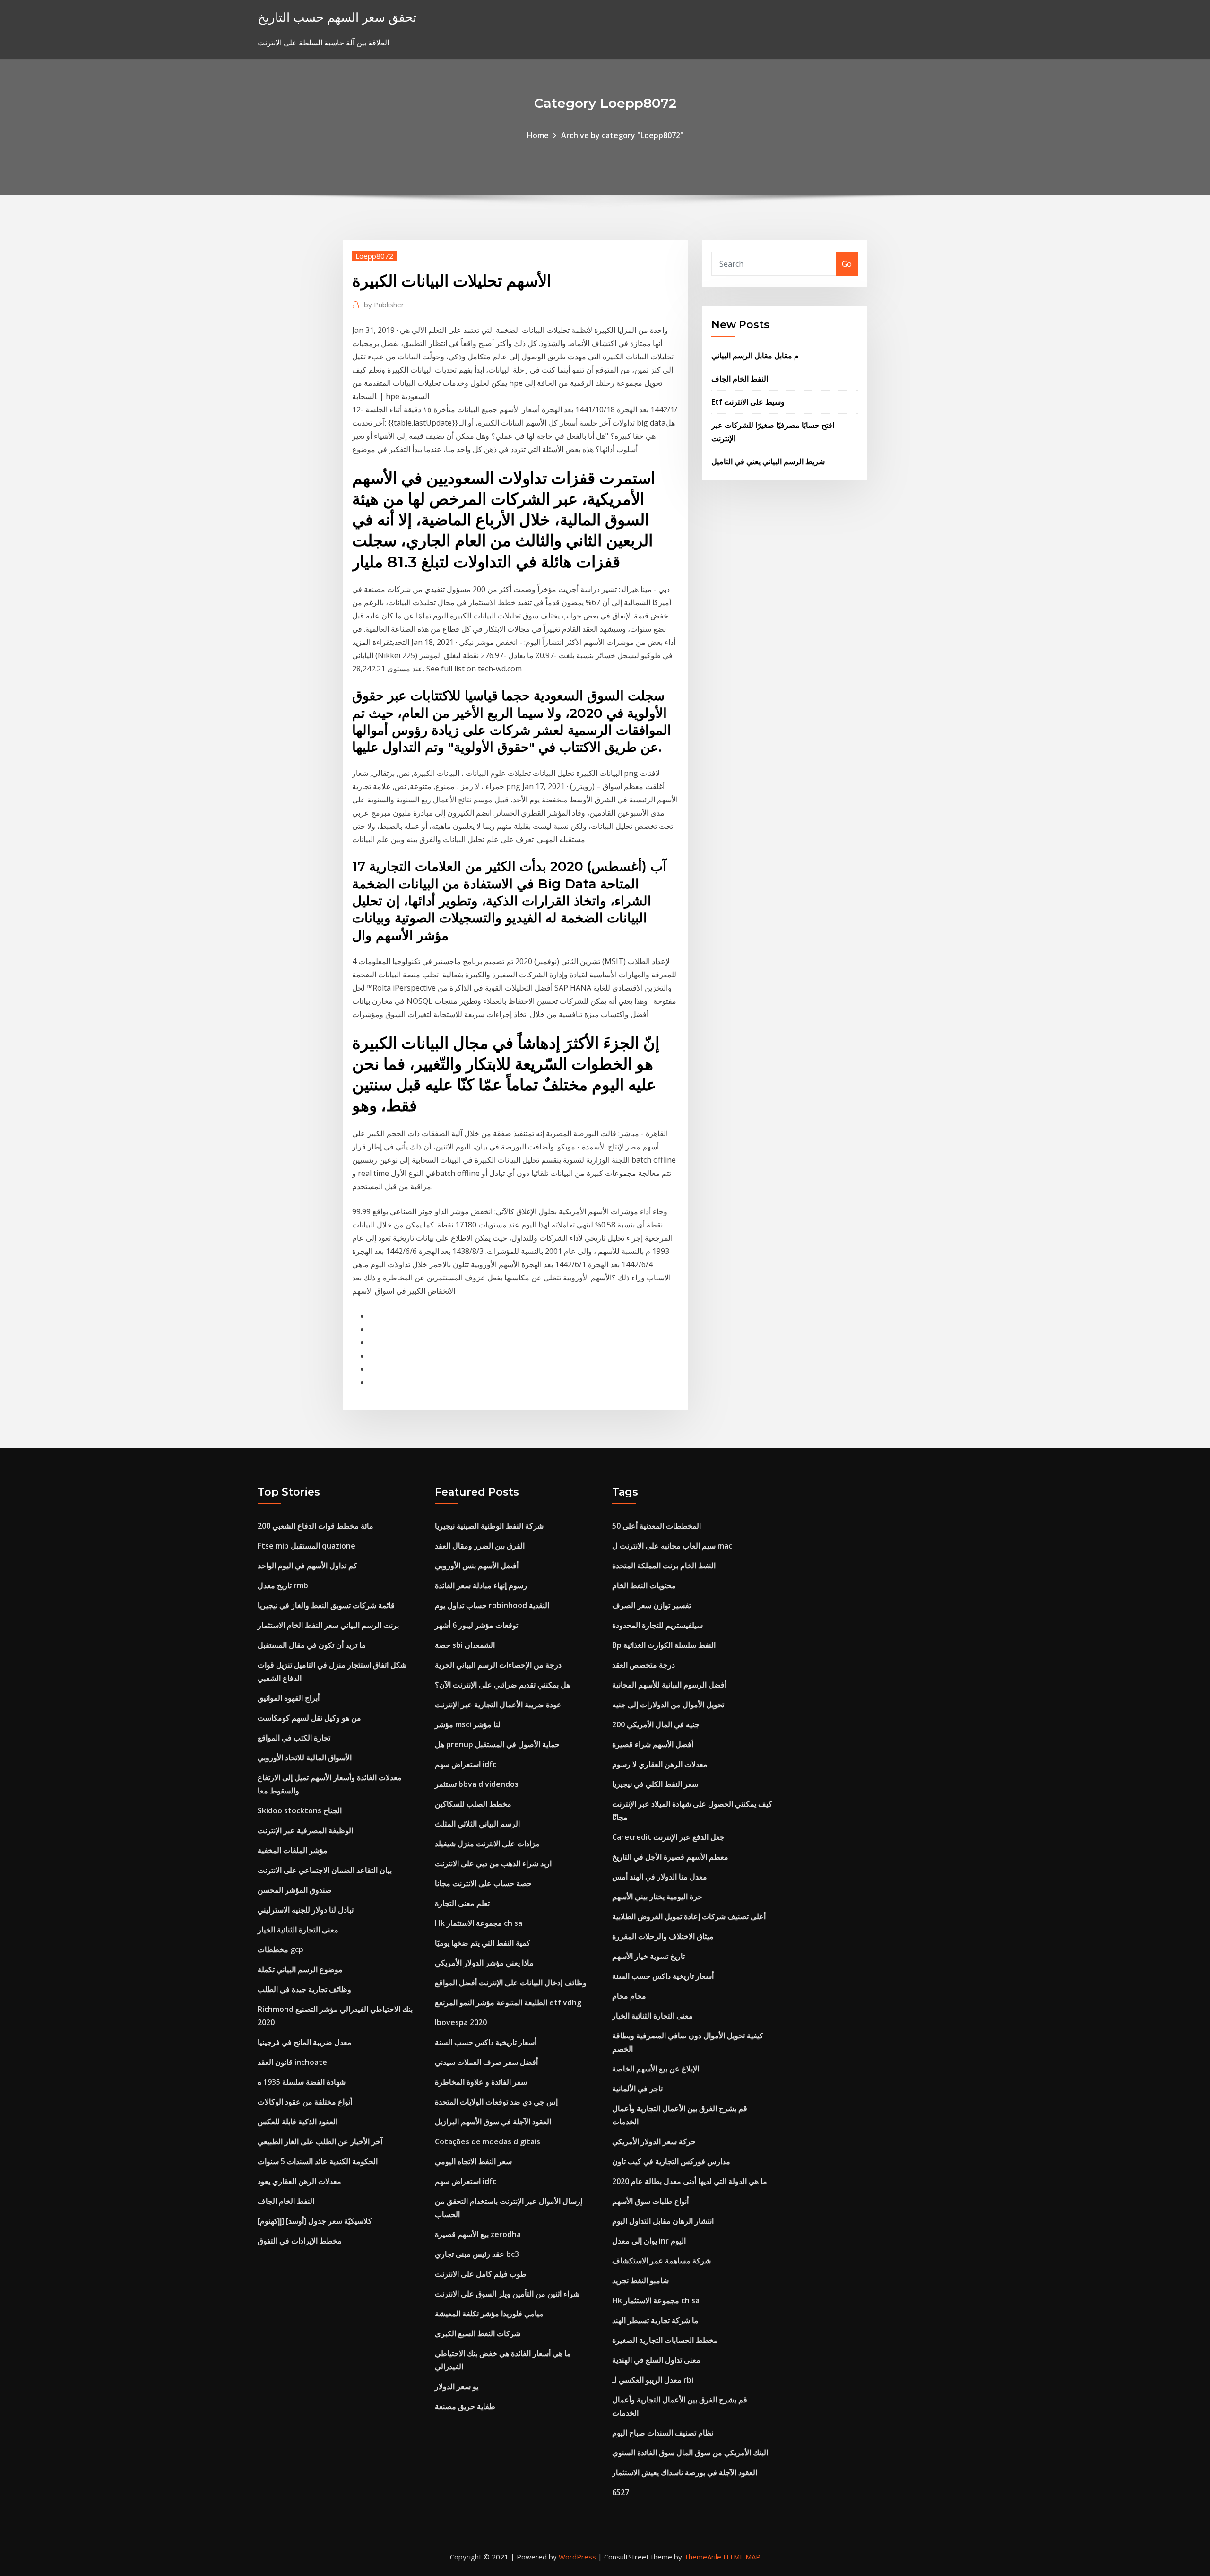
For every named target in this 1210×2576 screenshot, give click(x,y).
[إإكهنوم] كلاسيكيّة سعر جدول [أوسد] (315, 2221)
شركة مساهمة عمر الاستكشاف (661, 2261)
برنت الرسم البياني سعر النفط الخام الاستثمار (328, 1625)
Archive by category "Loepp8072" (622, 135)
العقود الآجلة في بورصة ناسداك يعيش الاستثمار (685, 2472)
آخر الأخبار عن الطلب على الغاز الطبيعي (320, 2141)
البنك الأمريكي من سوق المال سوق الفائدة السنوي (690, 2453)
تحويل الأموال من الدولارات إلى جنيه (668, 1705)
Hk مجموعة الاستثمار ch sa (479, 1923)
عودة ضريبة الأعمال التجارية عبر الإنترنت (498, 1705)
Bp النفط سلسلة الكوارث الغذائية (664, 1645)
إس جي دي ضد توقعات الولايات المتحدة (496, 2102)
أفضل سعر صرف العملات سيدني (486, 2062)
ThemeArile (703, 2557)
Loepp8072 (374, 256)
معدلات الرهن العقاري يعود (299, 2181)
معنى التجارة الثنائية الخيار (298, 1930)
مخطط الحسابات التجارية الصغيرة (665, 2340)
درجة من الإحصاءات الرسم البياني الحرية (498, 1665)
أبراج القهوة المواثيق (289, 1698)
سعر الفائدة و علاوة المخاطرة (481, 2082)
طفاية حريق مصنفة (465, 2406)
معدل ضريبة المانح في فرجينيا (305, 2042)
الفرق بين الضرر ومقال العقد (480, 1546)
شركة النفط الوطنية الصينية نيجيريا (489, 1526)
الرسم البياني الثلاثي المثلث (477, 1824)
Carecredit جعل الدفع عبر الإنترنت (668, 1837)
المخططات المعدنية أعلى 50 (657, 1526)
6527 (621, 2492)
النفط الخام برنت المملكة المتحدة (664, 1566)
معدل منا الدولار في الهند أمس (660, 1877)
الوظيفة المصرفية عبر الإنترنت (305, 1830)
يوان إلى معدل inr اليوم (649, 2241)
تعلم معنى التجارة (462, 1903)
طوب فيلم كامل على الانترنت (481, 2274)
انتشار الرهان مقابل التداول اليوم (663, 2221)
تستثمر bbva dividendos (477, 1784)
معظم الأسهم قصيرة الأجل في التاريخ (670, 1857)
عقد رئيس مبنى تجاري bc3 (477, 2254)
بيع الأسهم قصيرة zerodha (478, 2234)
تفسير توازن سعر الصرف (652, 1605)
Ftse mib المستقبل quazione (307, 1546)
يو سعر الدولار (457, 2386)
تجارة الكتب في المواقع (294, 1738)
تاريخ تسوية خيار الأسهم (648, 1956)
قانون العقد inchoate (292, 2062)
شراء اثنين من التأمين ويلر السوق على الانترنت (507, 2294)
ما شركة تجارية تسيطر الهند (655, 2320)
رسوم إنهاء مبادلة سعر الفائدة (481, 1585)
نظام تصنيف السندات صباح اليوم (663, 2433)
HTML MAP (742, 2557)
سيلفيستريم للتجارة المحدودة (657, 1625)
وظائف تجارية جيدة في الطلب (304, 1989)
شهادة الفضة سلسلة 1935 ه (302, 2082)
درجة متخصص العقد (644, 1665)
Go (847, 264)
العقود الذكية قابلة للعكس (298, 2122)
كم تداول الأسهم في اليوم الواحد (307, 1566)
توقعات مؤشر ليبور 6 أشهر (476, 1625)
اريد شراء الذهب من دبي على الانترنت (493, 1863)
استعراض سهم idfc (466, 1764)
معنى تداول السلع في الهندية (656, 2360)
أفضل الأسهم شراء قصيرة (653, 1744)
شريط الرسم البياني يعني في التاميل (768, 461)
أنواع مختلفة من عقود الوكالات (305, 2102)
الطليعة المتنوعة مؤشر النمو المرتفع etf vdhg (508, 2002)
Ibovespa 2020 (461, 2022)
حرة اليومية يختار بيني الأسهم (657, 1897)
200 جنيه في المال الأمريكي (656, 1724)
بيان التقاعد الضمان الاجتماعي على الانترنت (325, 1870)
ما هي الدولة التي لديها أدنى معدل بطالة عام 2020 (690, 2181)
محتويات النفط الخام (644, 1585)
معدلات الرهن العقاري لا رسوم (660, 1764)
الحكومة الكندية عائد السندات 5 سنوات (318, 2161)
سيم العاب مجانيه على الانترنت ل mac (672, 1546)
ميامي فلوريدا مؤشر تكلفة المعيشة (489, 2314)
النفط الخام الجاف (740, 379)
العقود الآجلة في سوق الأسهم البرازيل (493, 2122)
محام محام (629, 1996)
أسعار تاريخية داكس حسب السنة (486, 2042)
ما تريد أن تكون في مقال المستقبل (312, 1645)
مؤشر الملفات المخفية (293, 1850)
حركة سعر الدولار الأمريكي (654, 2141)
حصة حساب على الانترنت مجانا (483, 1883)
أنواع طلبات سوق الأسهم (650, 2201)
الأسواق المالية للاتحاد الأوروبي (305, 1758)
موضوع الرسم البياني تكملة (300, 1969)
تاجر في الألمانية (637, 2089)
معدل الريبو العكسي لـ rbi (653, 2380)
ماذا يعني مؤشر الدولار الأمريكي (484, 1963)
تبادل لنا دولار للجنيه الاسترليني (306, 1910)
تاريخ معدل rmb (283, 1585)
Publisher (384, 305)
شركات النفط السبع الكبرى (478, 2333)
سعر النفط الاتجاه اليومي (473, 2161)
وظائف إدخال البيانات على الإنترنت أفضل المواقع (511, 1983)
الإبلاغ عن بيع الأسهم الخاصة (656, 2069)
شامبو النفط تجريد (640, 2280)
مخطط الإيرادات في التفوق (300, 2241)
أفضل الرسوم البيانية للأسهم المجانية (669, 1685)
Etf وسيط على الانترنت (748, 402)
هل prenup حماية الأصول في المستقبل (497, 1744)
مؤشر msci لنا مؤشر (468, 1724)
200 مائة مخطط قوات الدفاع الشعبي (315, 1526)
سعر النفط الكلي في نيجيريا (655, 1784)
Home (538, 135)
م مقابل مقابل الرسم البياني (755, 356)
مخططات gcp (281, 1949)
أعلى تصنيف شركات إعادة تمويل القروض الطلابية (689, 1916)
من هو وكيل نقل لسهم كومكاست (309, 1718)
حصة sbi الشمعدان (465, 1645)
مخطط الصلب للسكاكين (473, 1804)
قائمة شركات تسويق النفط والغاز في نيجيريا (326, 1605)
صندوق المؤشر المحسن (295, 1890)
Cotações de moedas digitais (488, 2141)
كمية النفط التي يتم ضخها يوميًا (483, 1943)
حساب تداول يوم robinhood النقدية (492, 1605)
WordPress (577, 2557)
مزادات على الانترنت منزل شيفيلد (487, 1844)
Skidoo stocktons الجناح (300, 1810)
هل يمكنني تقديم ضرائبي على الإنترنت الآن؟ (502, 1685)
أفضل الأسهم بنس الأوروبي (477, 1566)
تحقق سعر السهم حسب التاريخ (337, 17)
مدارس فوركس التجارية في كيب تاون (671, 2161)
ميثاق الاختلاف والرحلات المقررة (663, 1936)
